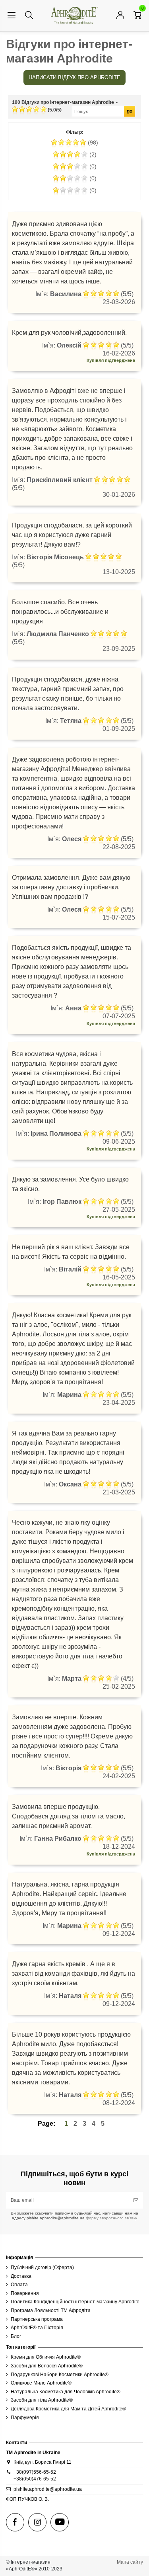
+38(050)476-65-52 (35, 2479)
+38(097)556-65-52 (35, 2472)
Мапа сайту (130, 2562)
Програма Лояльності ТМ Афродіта (51, 2310)
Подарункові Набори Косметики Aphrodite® (60, 2375)
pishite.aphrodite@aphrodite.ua (48, 2489)
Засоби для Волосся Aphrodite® (47, 2366)
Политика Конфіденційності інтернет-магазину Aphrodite (75, 2302)
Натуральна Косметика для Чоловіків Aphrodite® (66, 2392)
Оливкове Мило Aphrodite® (41, 2383)
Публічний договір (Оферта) (42, 2267)
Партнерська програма (37, 2319)
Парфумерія (25, 2418)
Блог (16, 2336)
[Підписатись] (136, 2200)
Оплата (19, 2285)
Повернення (25, 2293)
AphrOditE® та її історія (37, 2328)
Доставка (21, 2276)
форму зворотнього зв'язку (111, 2218)
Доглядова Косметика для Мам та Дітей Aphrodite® (68, 2409)
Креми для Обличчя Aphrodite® (46, 2357)
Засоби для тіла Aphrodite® (42, 2400)
